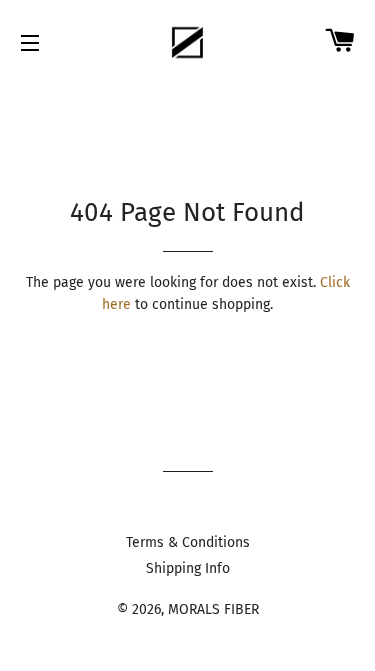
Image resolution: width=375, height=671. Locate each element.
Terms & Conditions (188, 542)
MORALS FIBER (213, 609)
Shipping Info (188, 568)
